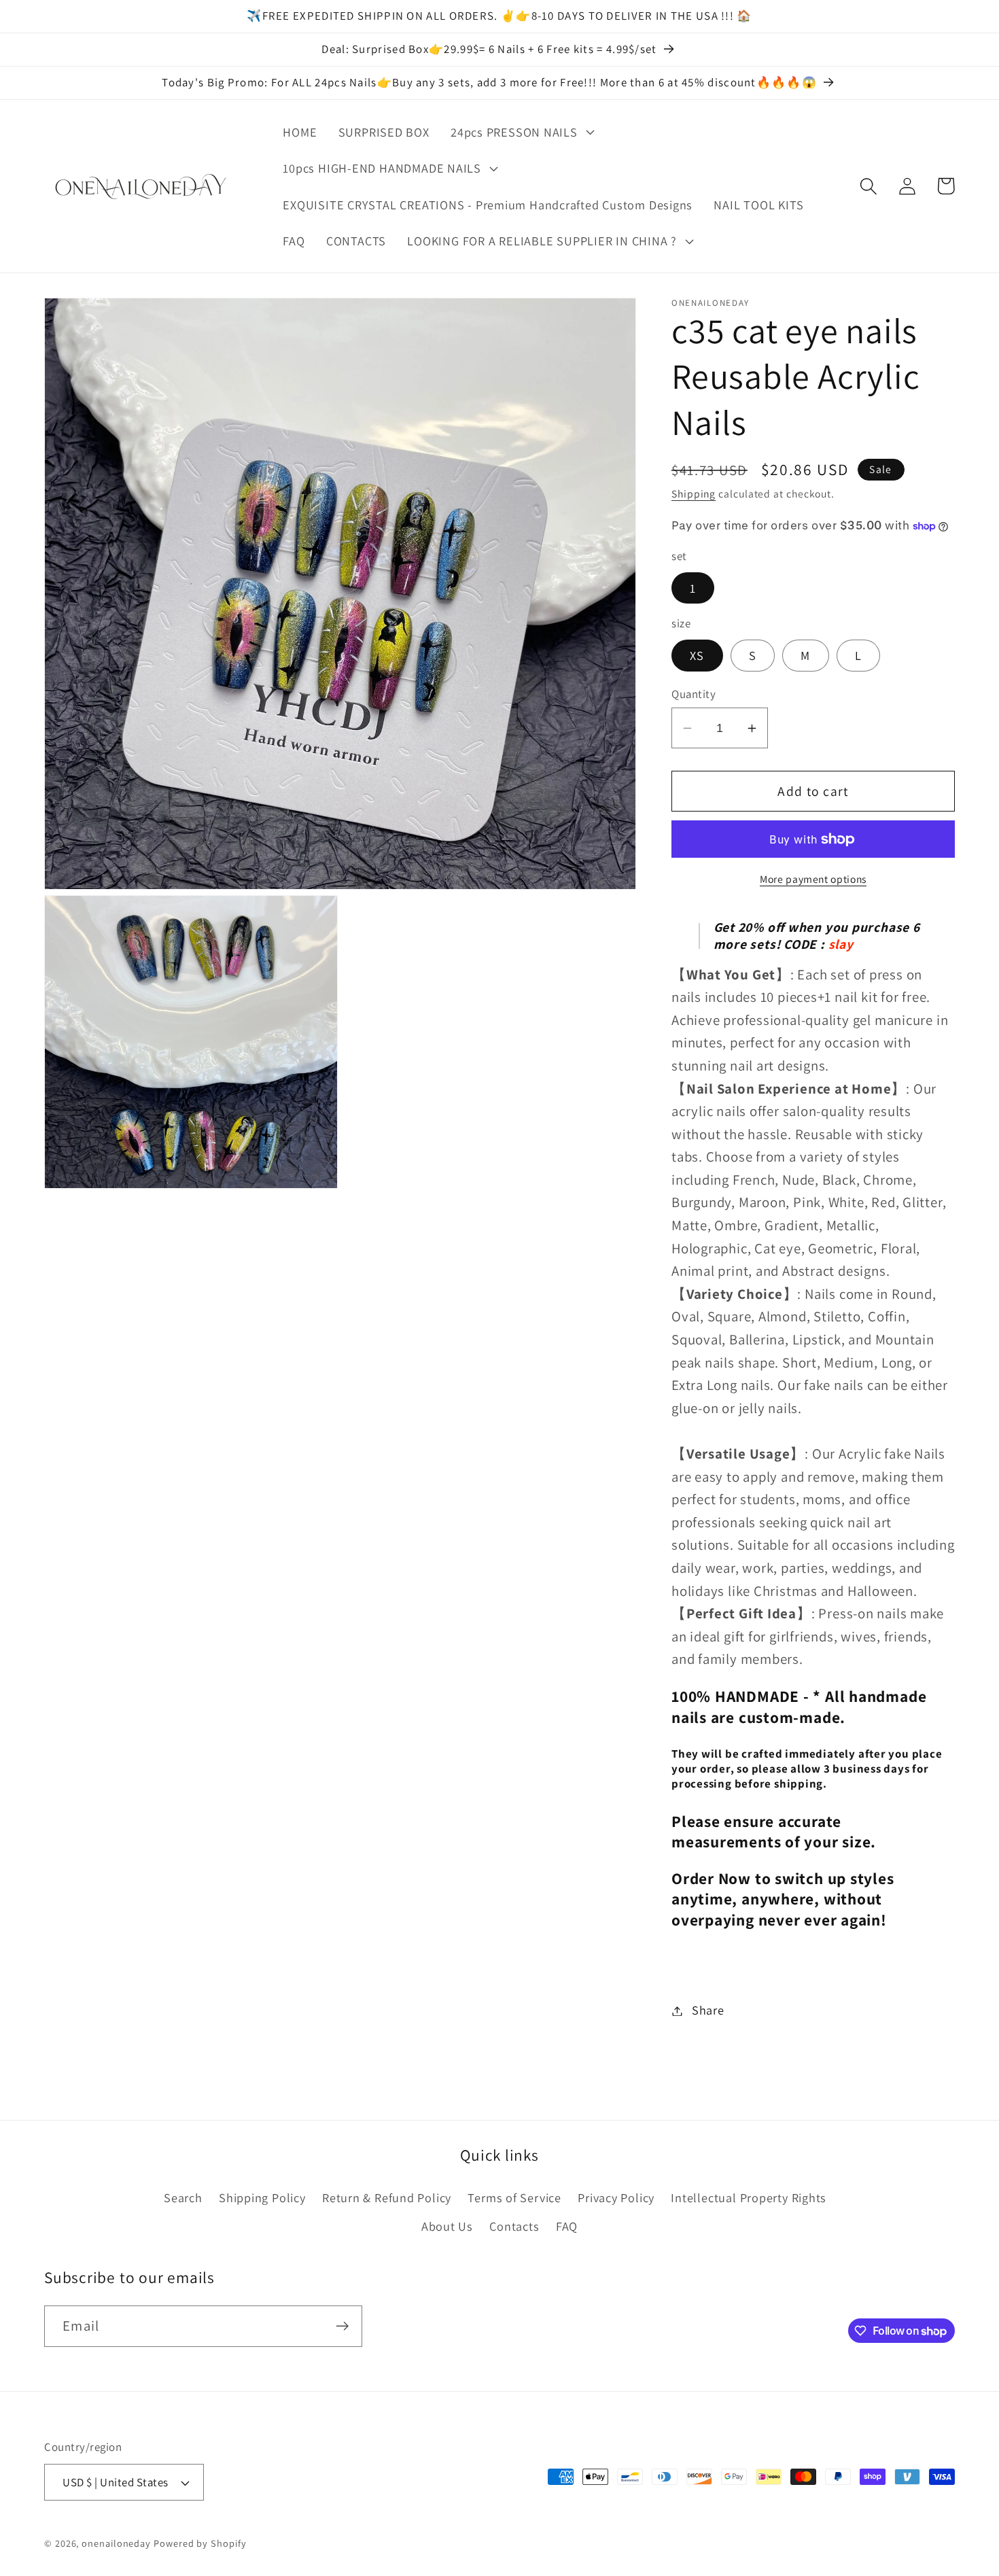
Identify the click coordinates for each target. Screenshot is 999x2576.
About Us (447, 2226)
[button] (521, 132)
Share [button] (708, 2011)
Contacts (514, 2226)
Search (183, 2197)
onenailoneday (116, 2543)
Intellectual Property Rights (749, 2197)
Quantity (694, 694)
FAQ (567, 2226)
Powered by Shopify (200, 2543)
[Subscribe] (342, 2326)
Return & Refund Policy (387, 2197)
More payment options (813, 880)
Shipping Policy (262, 2197)
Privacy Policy (616, 2197)
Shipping (694, 494)
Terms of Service (514, 2197)
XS (697, 656)
